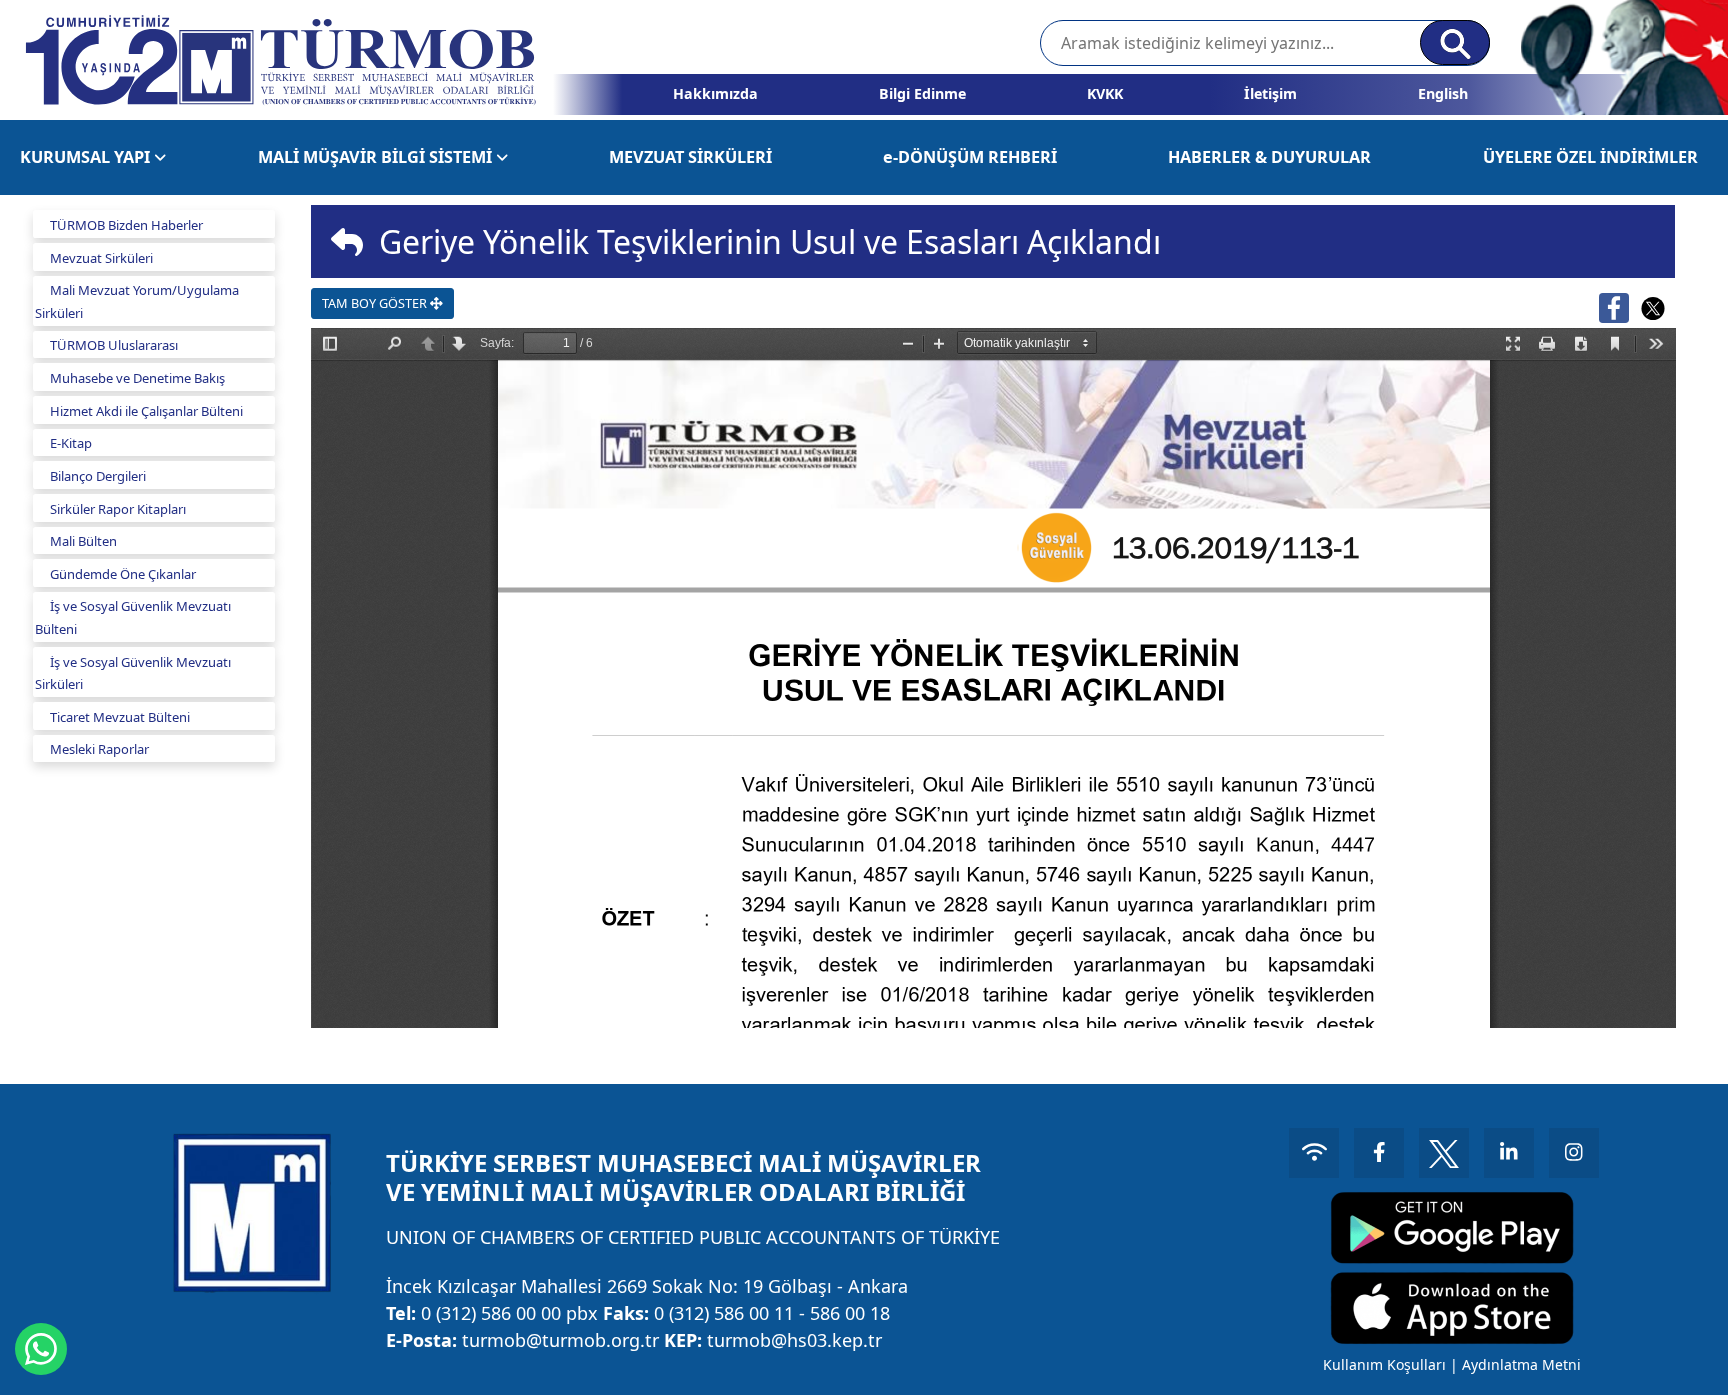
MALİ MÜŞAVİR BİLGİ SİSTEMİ (377, 157)
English (1443, 93)
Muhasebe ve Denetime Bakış (137, 378)
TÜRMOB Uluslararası (114, 345)
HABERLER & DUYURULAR (1269, 157)
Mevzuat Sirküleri (101, 258)
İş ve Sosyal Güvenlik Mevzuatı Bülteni (133, 617)
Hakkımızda (715, 93)
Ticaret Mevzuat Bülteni (120, 717)
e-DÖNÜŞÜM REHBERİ (970, 157)
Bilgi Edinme (922, 93)
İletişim (1270, 93)
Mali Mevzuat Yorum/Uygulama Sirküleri (137, 301)
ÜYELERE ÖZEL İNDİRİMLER (1590, 157)
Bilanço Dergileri (98, 476)
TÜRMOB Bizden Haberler (126, 225)
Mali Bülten (83, 541)
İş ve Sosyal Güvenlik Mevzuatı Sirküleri (133, 673)
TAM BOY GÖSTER (376, 303)
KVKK (1105, 93)
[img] (347, 242)
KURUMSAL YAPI (87, 157)
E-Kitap (71, 443)
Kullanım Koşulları (1384, 1364)
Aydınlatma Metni (1521, 1364)
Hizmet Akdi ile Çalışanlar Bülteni (146, 411)
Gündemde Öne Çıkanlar (123, 574)
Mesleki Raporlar (99, 749)
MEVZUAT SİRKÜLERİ (690, 157)
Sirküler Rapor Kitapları (118, 509)
